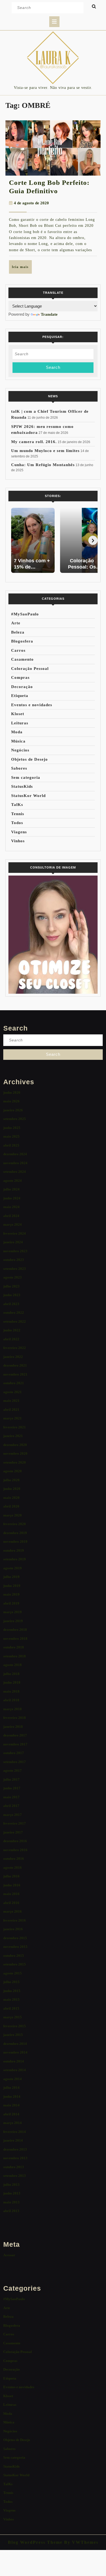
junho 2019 (12, 1586)
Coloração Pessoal (30, 669)
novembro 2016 (15, 1850)
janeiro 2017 (13, 1832)
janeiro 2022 (13, 1357)
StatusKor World (28, 796)
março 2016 (13, 1911)
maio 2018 (11, 1691)
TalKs (17, 805)
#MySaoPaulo (25, 614)
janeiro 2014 (13, 2140)
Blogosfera (22, 641)
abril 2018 (11, 1700)
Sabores (19, 768)
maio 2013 (11, 2202)
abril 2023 (11, 1304)
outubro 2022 (14, 1313)
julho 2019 (11, 1577)
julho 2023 (11, 1286)
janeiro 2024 (13, 1242)
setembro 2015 (15, 1964)
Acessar (9, 2255)
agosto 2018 (13, 1665)
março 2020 (13, 1515)
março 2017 (13, 1815)
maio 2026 (11, 1101)
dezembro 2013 (15, 2149)
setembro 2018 (15, 1656)
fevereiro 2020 (15, 1524)
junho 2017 (12, 1788)
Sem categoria (26, 777)
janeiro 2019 (13, 1621)
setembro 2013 (15, 2176)
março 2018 (13, 1709)
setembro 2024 (15, 1172)
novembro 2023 (15, 1251)
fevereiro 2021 (15, 1427)
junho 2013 (12, 2193)
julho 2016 (11, 1876)
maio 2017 (11, 1797)
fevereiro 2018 (15, 1718)
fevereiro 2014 (15, 2132)
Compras (20, 677)
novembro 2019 (15, 1542)
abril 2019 (11, 1603)
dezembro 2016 (15, 1841)
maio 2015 (11, 1999)
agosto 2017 (13, 1770)
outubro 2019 (14, 1550)
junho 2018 (12, 1682)
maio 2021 (11, 1401)
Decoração (22, 687)
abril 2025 (11, 1145)
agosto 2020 (13, 1471)
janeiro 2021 (13, 1436)
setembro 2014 (15, 2070)
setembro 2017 (15, 1762)
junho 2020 (12, 1489)
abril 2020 (11, 1506)
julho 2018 (11, 1674)
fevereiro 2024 (15, 1233)
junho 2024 (12, 1198)
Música (18, 741)
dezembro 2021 (15, 1365)
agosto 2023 (13, 1277)
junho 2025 (12, 1128)
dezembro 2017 (15, 1735)
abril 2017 (11, 1806)
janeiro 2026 (13, 1110)
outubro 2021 (14, 1383)
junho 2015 (12, 1991)
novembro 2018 (15, 1639)
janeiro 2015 (13, 2035)
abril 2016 (11, 1903)
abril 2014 (11, 2114)
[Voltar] (13, 540)
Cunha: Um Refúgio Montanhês (43, 465)
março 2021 (13, 1418)
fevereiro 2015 (15, 2026)
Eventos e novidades (32, 705)
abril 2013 (11, 2211)
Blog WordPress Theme (35, 2542)
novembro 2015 (15, 1947)
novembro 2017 (15, 1744)
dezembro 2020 (15, 1445)
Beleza (18, 632)
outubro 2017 (14, 1753)
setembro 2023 (15, 1269)
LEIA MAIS (22, 269)
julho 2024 (11, 1189)
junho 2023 (12, 1295)
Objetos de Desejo (29, 759)
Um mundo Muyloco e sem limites (45, 451)
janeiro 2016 (13, 1929)
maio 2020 (11, 1498)
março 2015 (13, 2017)
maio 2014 (11, 2105)
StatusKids (22, 786)
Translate (49, 314)
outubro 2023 (14, 1260)
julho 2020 (11, 1480)
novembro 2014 (15, 2052)
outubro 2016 (14, 1859)
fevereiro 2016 (15, 1920)
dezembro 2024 (15, 1154)
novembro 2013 (15, 2158)
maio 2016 (11, 1894)
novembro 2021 (15, 1374)
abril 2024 (11, 1216)
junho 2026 (12, 1092)
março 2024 (13, 1224)
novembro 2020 (15, 1453)
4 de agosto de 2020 (31, 203)
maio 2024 (11, 1207)
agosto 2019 (13, 1568)
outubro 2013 (14, 2167)
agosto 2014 (13, 2079)
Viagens (19, 832)
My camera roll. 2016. (34, 442)
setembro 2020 (15, 1462)
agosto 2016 (13, 1868)
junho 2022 (12, 1330)
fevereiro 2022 (15, 1348)
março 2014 (13, 2123)
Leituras (20, 723)
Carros (18, 650)
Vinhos (18, 841)
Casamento (22, 659)
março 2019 (13, 1612)
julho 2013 (11, 2185)
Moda (17, 732)
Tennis (18, 814)
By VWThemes (80, 2542)
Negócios (20, 750)
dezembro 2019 (15, 1533)
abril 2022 (11, 1339)
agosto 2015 (13, 1973)
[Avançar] (93, 540)
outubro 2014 (14, 2061)
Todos (17, 823)
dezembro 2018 (15, 1630)
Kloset (18, 714)
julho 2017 (11, 1779)
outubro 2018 (14, 1647)
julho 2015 (11, 1982)
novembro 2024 (15, 1163)
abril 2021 (11, 1410)
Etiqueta (20, 696)
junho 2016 (12, 1885)
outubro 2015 (14, 1956)
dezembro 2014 (15, 2044)
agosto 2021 (13, 1392)
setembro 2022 (15, 1321)
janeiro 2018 (13, 1727)
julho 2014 (11, 2088)
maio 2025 (11, 1136)
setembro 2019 (15, 1559)
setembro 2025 (15, 1119)
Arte (16, 623)
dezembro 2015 (15, 1938)
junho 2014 (12, 2096)
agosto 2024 (13, 1181)
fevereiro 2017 (15, 1823)
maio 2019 (11, 1594)
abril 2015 (11, 2008)
